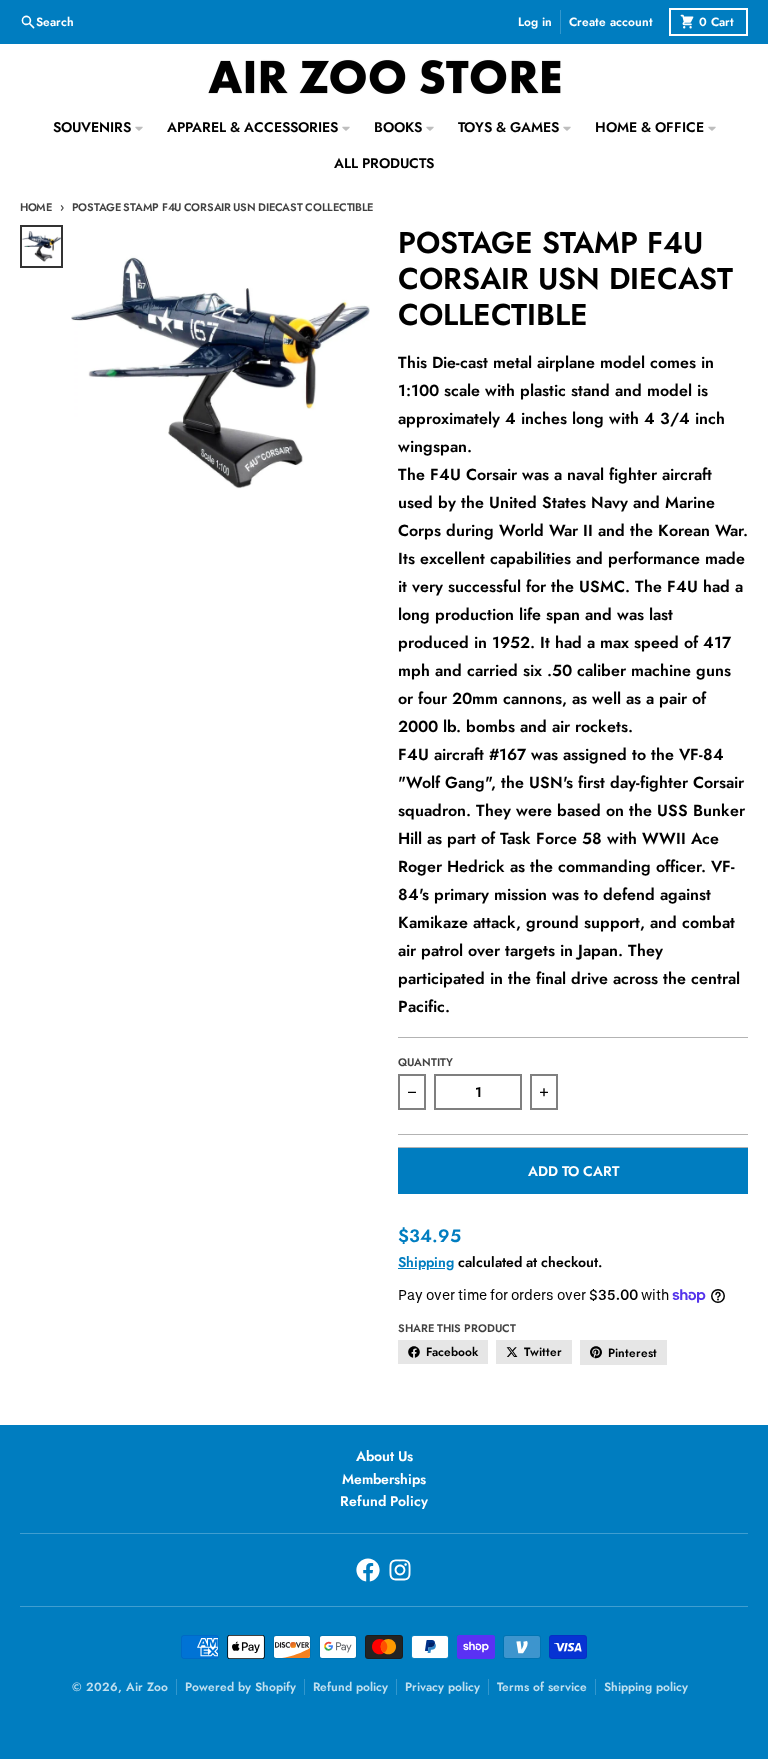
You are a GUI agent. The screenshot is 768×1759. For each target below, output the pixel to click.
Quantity (425, 1062)
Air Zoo (147, 1687)
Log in (535, 22)
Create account (611, 22)
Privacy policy (442, 1687)
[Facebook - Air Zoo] (368, 1570)
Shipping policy (646, 1687)
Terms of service (542, 1687)
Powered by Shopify (240, 1687)
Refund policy (350, 1687)
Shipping (426, 1262)
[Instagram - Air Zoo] (400, 1570)
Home (36, 207)
